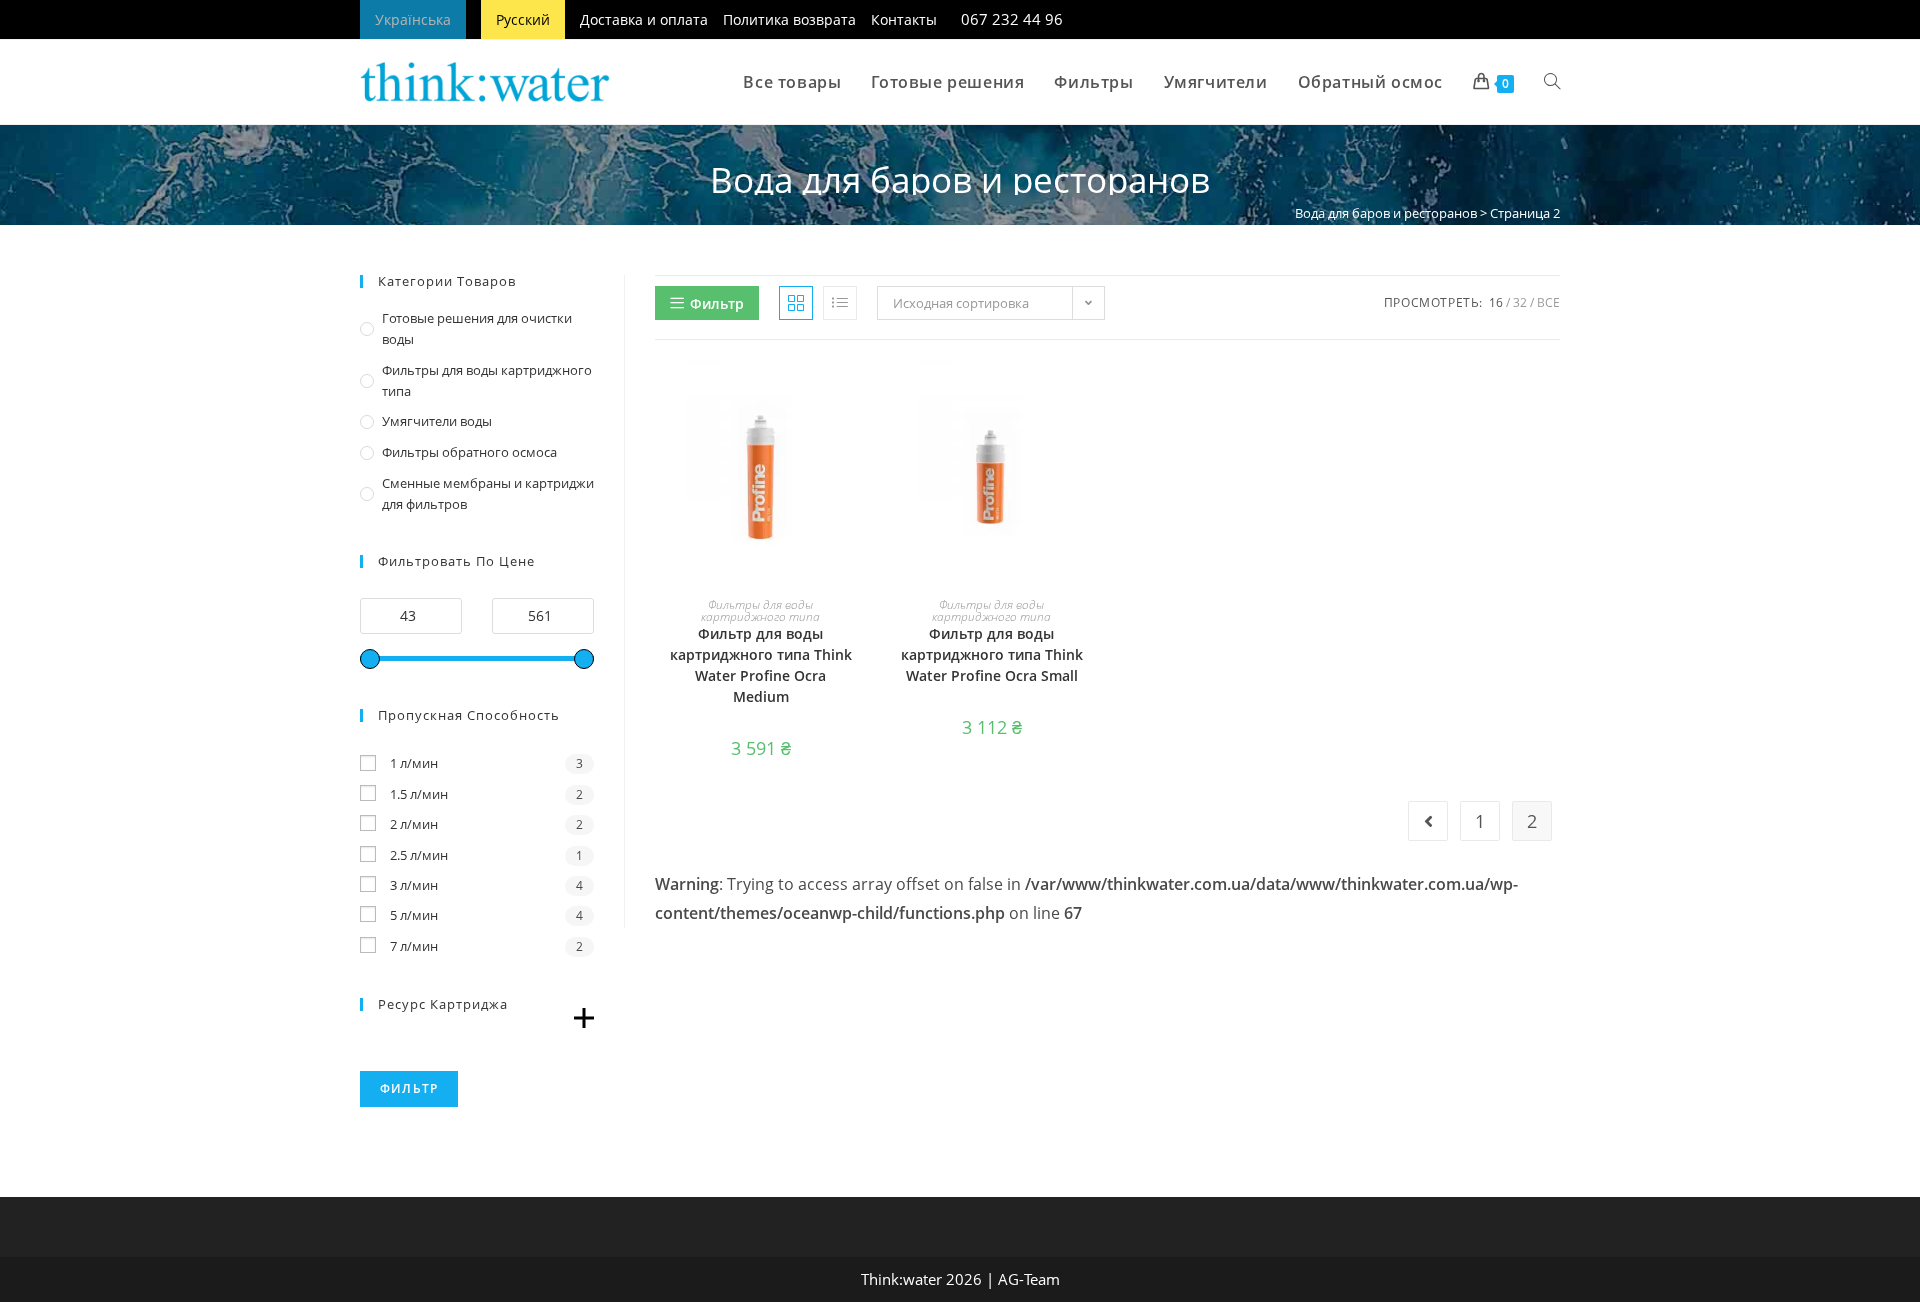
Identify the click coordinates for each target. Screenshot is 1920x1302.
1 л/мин (414, 763)
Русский (523, 19)
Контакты (904, 19)
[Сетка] (796, 303)
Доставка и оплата (644, 19)
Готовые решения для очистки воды (477, 328)
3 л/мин (414, 885)
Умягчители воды (437, 421)
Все (1548, 302)
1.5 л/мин (419, 794)
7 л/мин (414, 946)
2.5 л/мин (419, 855)
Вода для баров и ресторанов (1386, 213)
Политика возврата (789, 19)
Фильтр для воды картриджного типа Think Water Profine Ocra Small (992, 654)
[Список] (840, 303)
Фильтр (409, 1088)
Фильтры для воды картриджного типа (760, 610)
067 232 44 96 (1012, 19)
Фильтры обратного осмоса (469, 452)
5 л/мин (414, 915)
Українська (413, 19)
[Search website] (1552, 82)
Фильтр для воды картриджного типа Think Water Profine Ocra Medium (761, 665)
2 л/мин (414, 824)
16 (1496, 302)
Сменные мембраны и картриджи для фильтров (488, 493)
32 (1520, 302)
